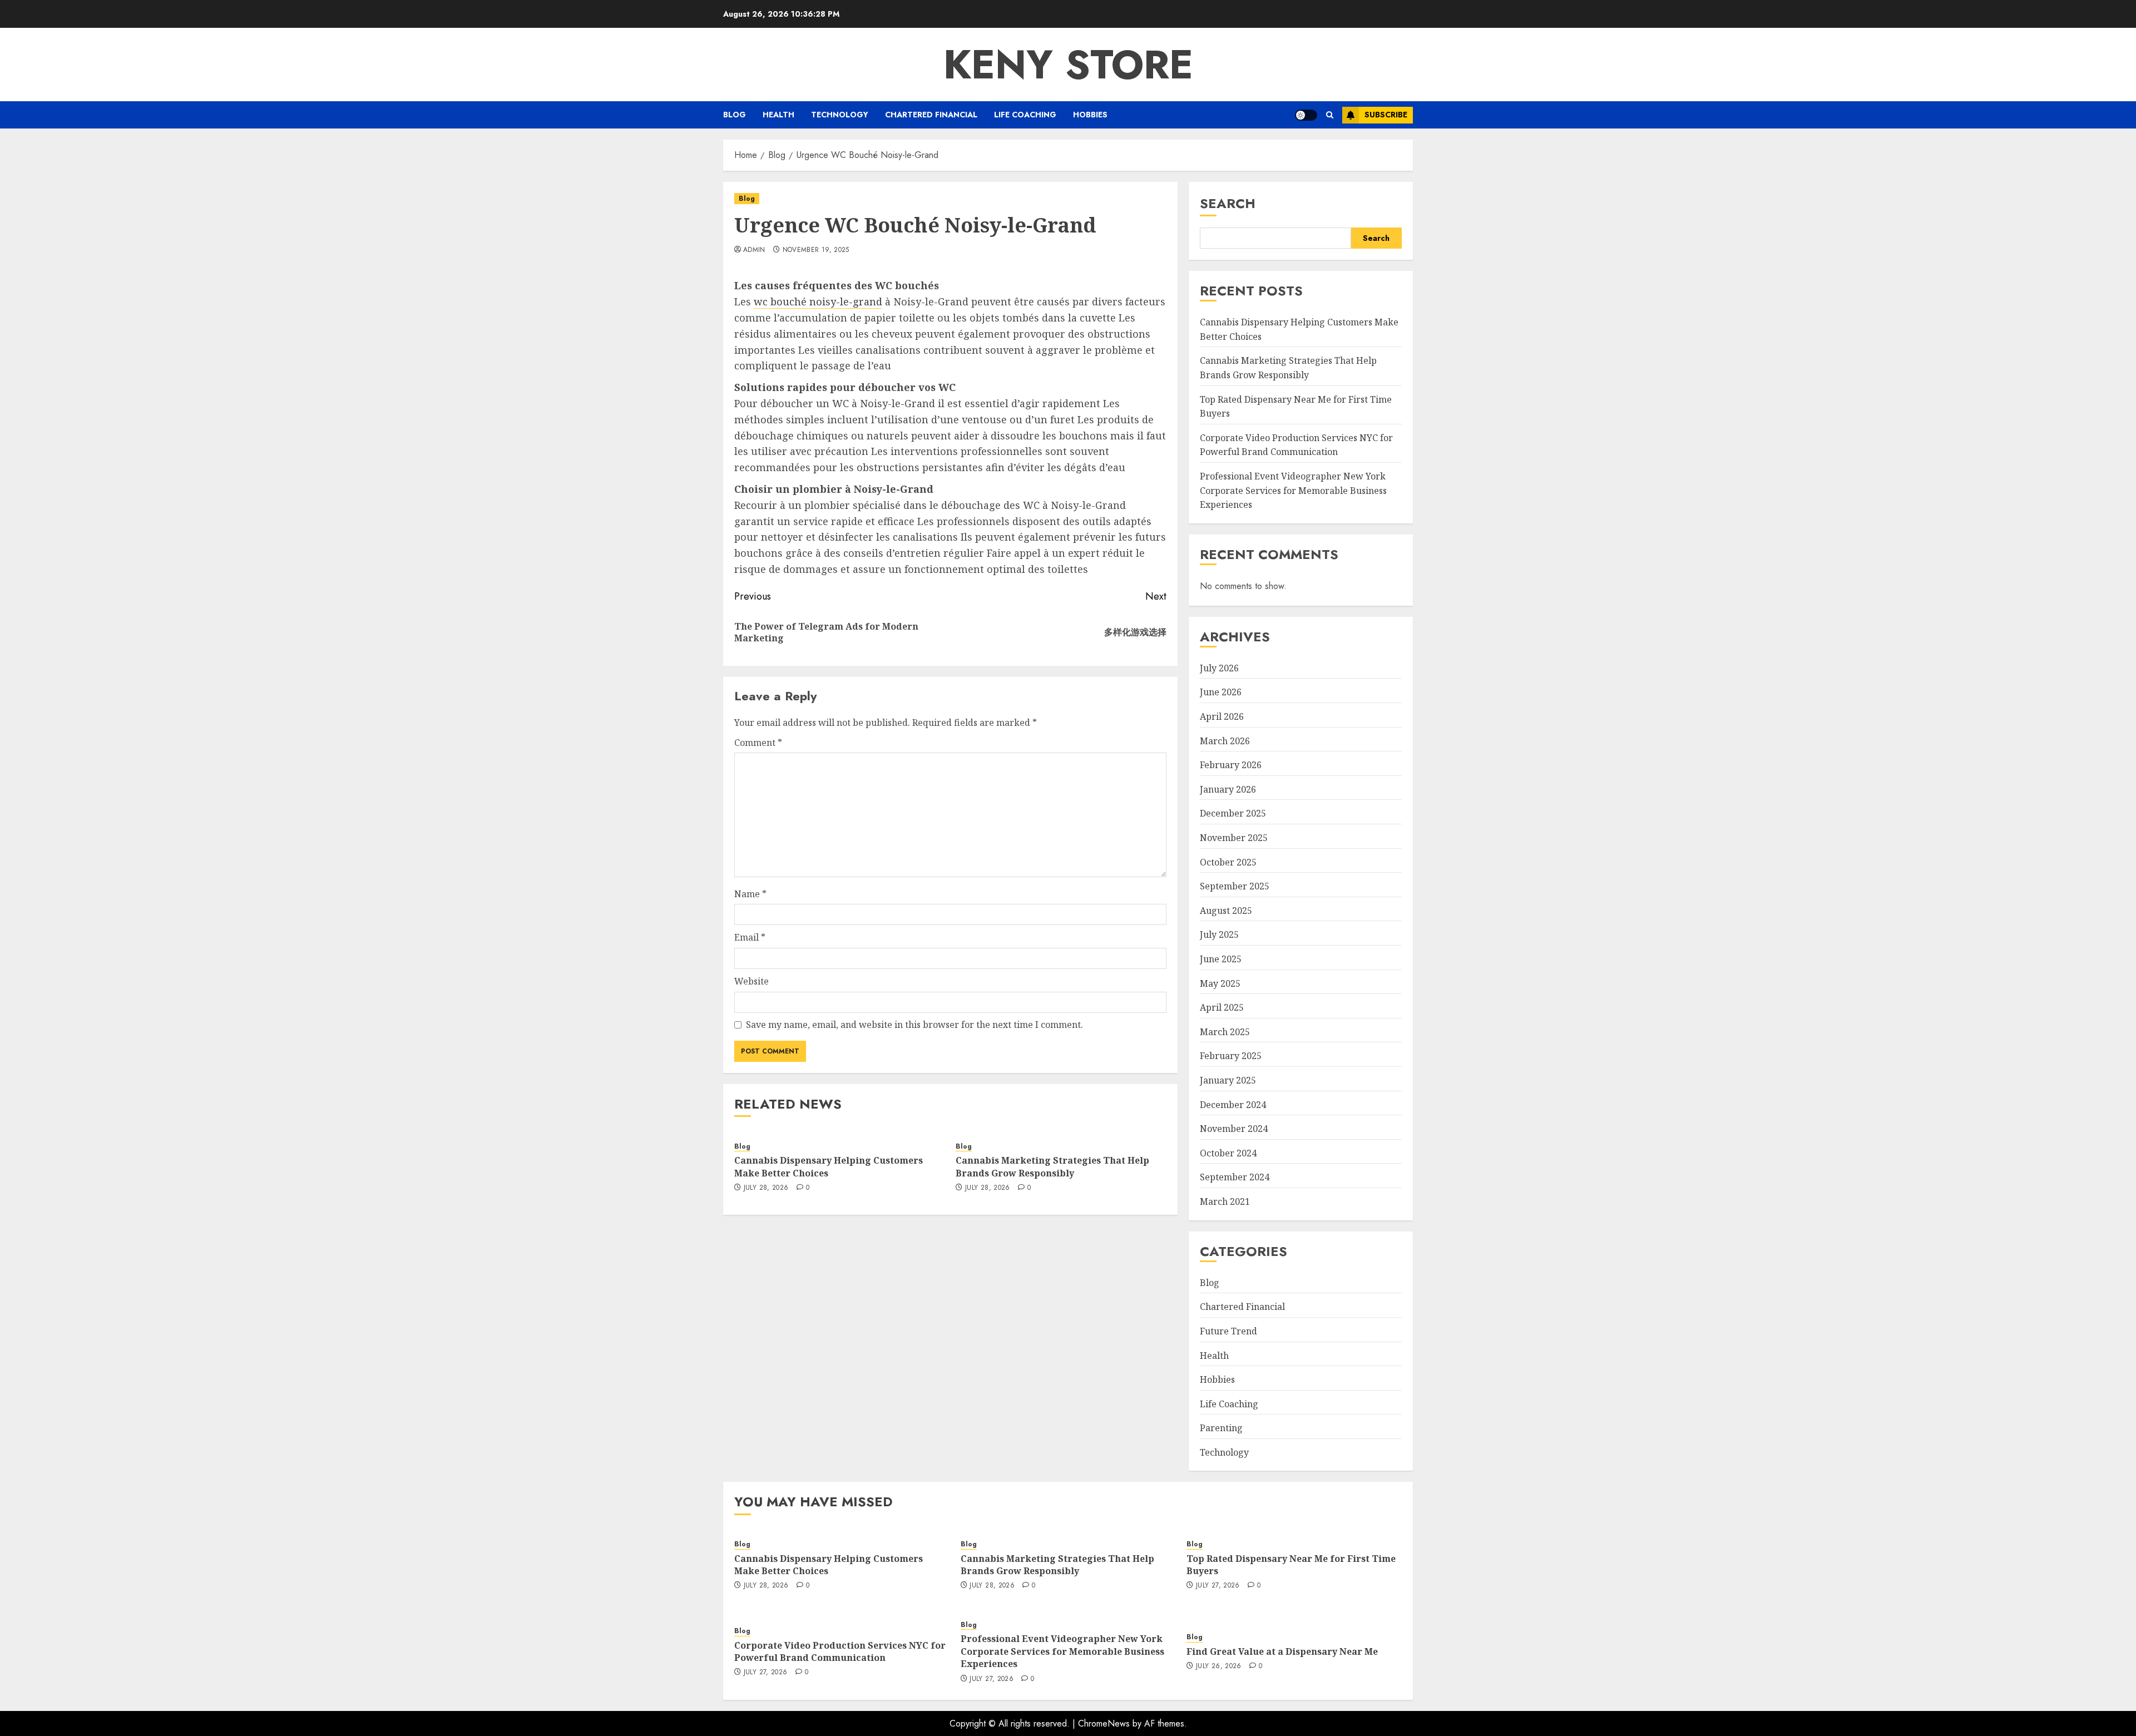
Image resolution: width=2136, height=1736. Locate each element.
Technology (840, 115)
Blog (735, 115)
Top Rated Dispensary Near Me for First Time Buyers (1291, 1565)
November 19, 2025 (816, 250)
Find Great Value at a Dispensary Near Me (1282, 1651)
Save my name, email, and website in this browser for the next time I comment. (914, 1025)
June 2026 (1221, 692)
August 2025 (1226, 911)
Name (750, 894)
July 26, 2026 (1219, 1666)
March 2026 (1225, 741)
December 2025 (1233, 813)
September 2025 (1235, 886)
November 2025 (1234, 838)
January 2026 (1228, 789)
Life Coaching (1025, 115)
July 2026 (1219, 668)
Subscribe (1386, 115)
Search (1228, 203)
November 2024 (1234, 1129)
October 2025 (1228, 862)
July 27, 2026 (1218, 1586)
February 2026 (1231, 765)
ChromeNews (1104, 1723)
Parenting (1221, 1428)
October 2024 (1228, 1153)
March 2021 (1225, 1201)
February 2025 (1231, 1056)
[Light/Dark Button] (1306, 115)
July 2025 (1219, 934)
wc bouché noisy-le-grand (818, 301)
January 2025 (1228, 1080)
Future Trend (1228, 1331)
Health (778, 115)
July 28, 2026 (766, 1188)
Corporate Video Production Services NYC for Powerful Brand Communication (1296, 445)
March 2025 (1225, 1032)
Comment (758, 743)
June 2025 (1221, 959)
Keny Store (1068, 65)
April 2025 (1222, 1007)
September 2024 (1235, 1177)
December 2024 (1233, 1105)
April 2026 (1222, 716)
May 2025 (1220, 983)
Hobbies (1090, 115)
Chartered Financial (931, 115)
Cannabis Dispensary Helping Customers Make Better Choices (829, 1565)
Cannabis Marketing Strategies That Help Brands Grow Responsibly (1052, 1166)
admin (754, 250)
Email (750, 937)
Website (751, 981)
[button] (1330, 115)
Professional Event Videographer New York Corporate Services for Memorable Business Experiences (1293, 490)
